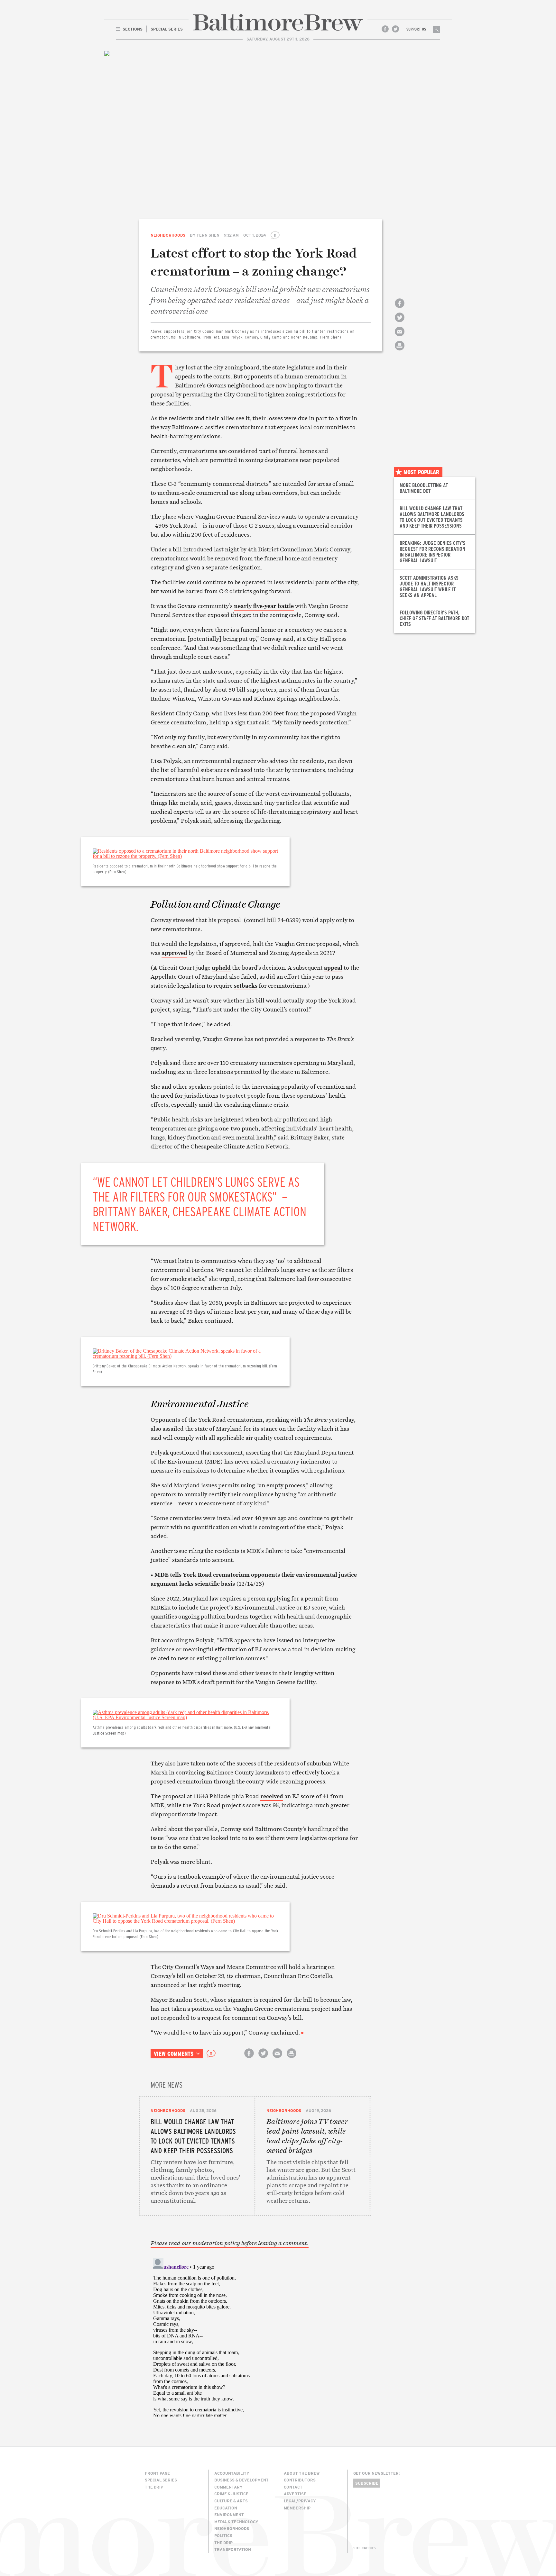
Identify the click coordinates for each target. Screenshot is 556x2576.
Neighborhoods (168, 235)
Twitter (395, 29)
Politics (223, 2535)
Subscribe (367, 2483)
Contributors (300, 2480)
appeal (333, 968)
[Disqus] (255, 2336)
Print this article (400, 351)
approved (174, 953)
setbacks (246, 986)
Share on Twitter (400, 323)
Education (226, 2508)
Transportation (233, 2549)
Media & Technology (236, 2522)
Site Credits (365, 2548)
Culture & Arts (231, 2501)
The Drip (154, 2487)
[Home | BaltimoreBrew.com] (278, 22)
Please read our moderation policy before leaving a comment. (230, 2243)
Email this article (400, 337)
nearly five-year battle (264, 606)
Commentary (228, 2487)
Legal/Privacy (300, 2501)
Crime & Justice (231, 2494)
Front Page (157, 2473)
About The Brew (302, 2473)
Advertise (295, 2494)
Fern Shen (208, 235)
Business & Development (241, 2480)
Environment (229, 2515)
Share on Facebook (400, 309)
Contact (293, 2487)
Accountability (232, 2473)
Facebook (385, 29)
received (272, 1796)
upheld (221, 968)
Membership (297, 2508)
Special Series (161, 2480)
